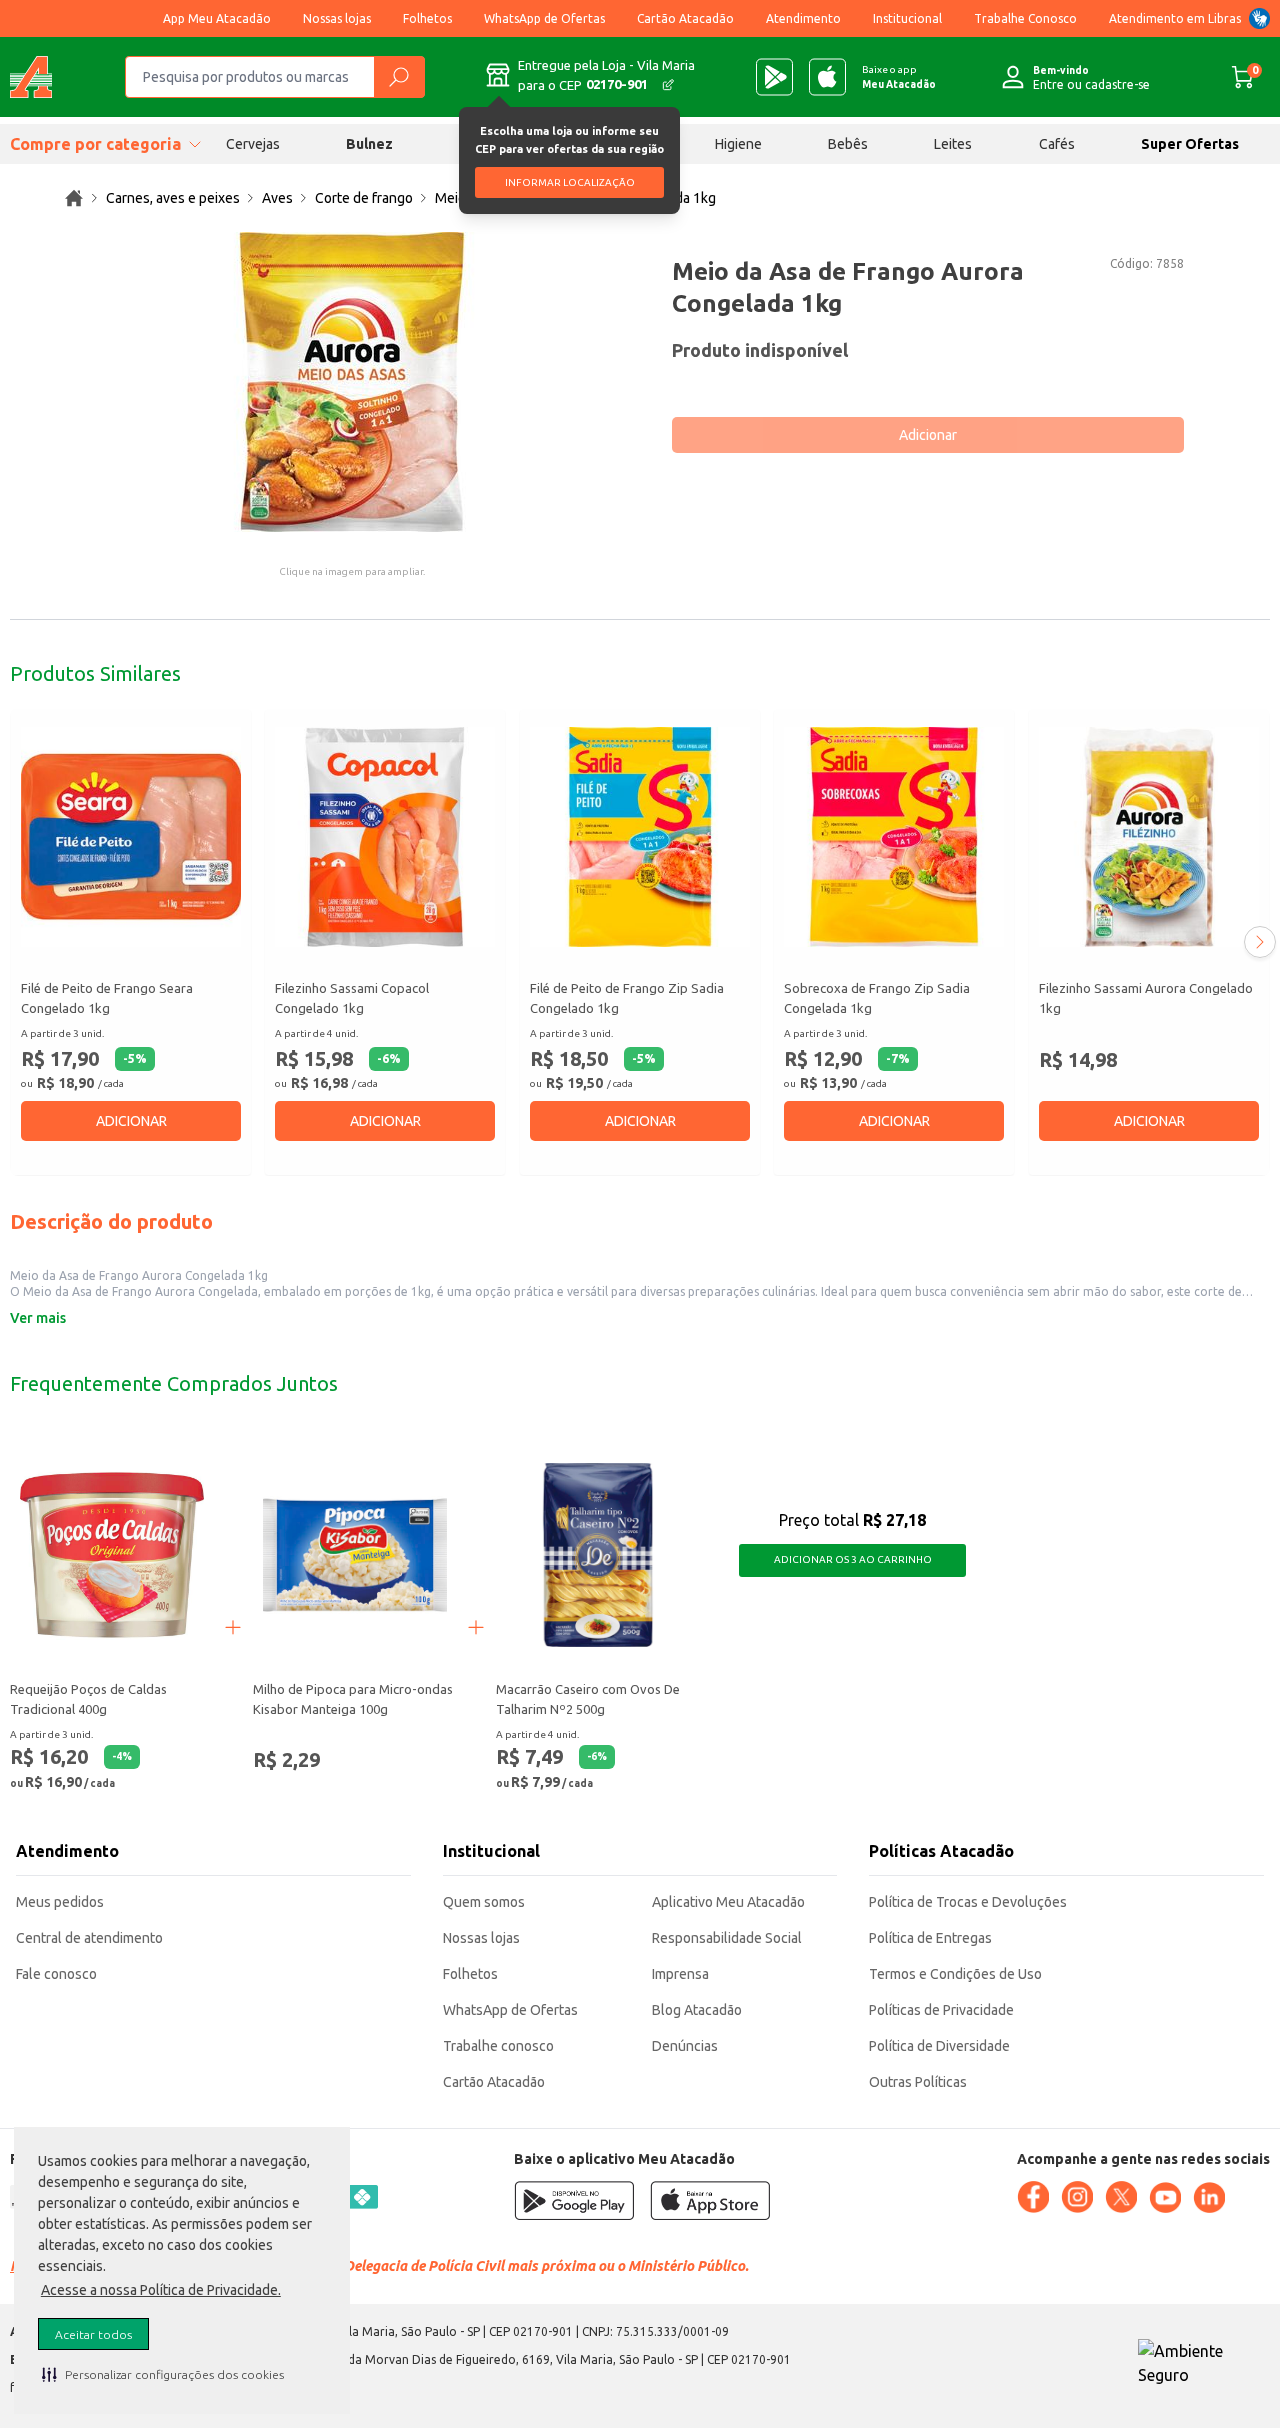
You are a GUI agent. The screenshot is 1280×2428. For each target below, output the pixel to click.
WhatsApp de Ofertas (544, 18)
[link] (74, 198)
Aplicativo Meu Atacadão (728, 1902)
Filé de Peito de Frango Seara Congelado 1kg (107, 998)
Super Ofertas (1190, 144)
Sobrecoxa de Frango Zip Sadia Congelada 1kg (877, 998)
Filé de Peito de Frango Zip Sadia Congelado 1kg (627, 998)
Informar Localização (570, 182)
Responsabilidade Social (727, 1938)
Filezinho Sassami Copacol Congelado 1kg (352, 998)
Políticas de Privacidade (941, 2010)
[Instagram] (1077, 2197)
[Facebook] (1033, 2197)
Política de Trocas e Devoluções (968, 1902)
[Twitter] (1121, 2197)
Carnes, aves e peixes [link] (173, 198)
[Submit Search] (399, 77)
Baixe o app (899, 77)
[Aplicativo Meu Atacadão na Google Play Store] (774, 77)
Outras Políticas (918, 2082)
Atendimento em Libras (1175, 18)
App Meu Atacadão (217, 18)
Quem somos (484, 1902)
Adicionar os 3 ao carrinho (853, 1559)
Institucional (907, 18)
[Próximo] (1260, 942)
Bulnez (369, 144)
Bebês (848, 144)
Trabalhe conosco (498, 2046)
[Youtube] (1165, 2198)
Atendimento (803, 18)
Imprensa (680, 1974)
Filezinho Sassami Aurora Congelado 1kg (1146, 998)
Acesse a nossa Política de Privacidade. (161, 2290)
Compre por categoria (95, 144)
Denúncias (685, 2046)
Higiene (738, 144)
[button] (163, 2374)
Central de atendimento (89, 1938)
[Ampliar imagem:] (352, 382)
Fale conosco (56, 1974)
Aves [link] (277, 198)
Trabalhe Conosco (1025, 18)
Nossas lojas (337, 18)
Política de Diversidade (939, 2046)
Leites (953, 144)
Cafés (1057, 144)
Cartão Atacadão (685, 18)
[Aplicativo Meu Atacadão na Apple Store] (827, 77)
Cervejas (253, 144)
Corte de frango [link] (364, 198)
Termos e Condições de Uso (955, 1974)
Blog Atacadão (697, 2010)
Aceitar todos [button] (93, 2334)
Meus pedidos (60, 1902)
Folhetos (427, 18)
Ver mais (38, 1318)
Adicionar (928, 435)
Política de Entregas (930, 1938)
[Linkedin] (1209, 2198)
